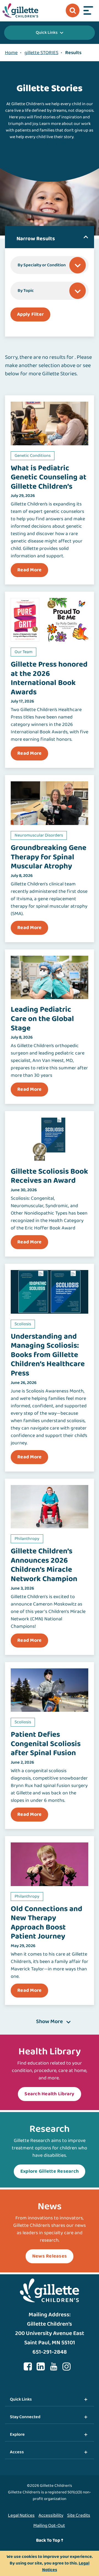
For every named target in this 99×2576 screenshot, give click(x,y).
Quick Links (47, 33)
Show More (50, 2022)
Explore (17, 2434)
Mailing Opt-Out (49, 2526)
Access (17, 2452)
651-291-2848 (50, 2352)
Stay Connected (25, 2417)
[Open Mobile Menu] (88, 10)
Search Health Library (49, 2094)
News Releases (50, 2256)
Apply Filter (30, 314)
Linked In (41, 2367)
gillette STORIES (41, 53)
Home (11, 53)
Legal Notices (21, 2515)
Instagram (67, 2367)
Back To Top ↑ (50, 2540)
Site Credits (79, 2515)
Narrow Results (36, 239)
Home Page (20, 10)
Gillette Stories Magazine (61, 140)
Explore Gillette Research (50, 2171)
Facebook (28, 2367)
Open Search (73, 10)
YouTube (54, 2367)
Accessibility (51, 2515)
